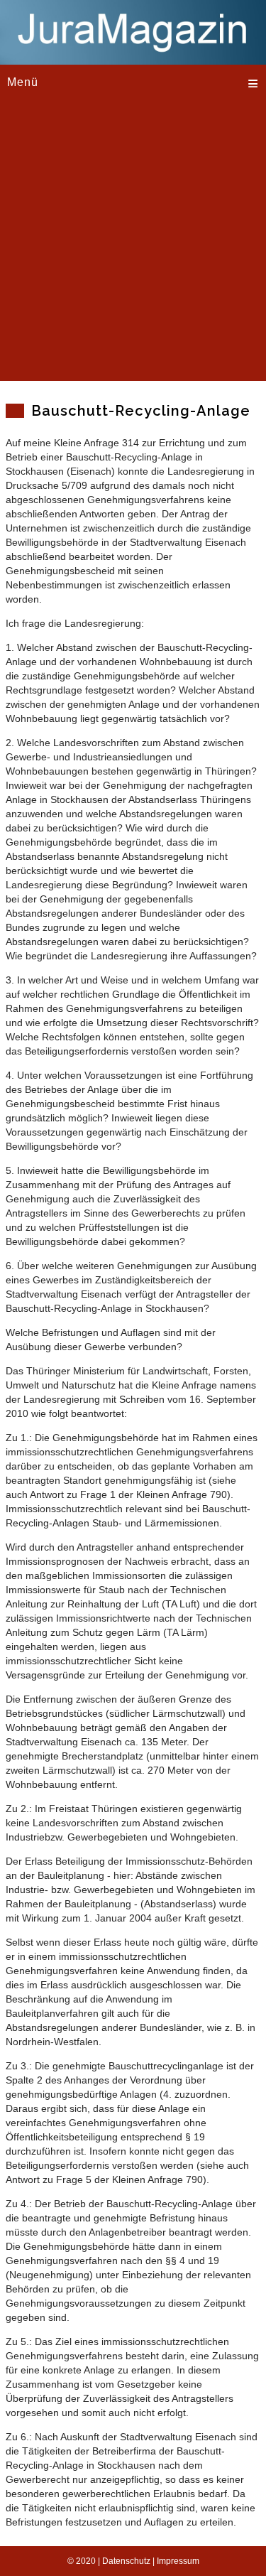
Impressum (178, 2561)
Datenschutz (126, 2561)
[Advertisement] (133, 248)
